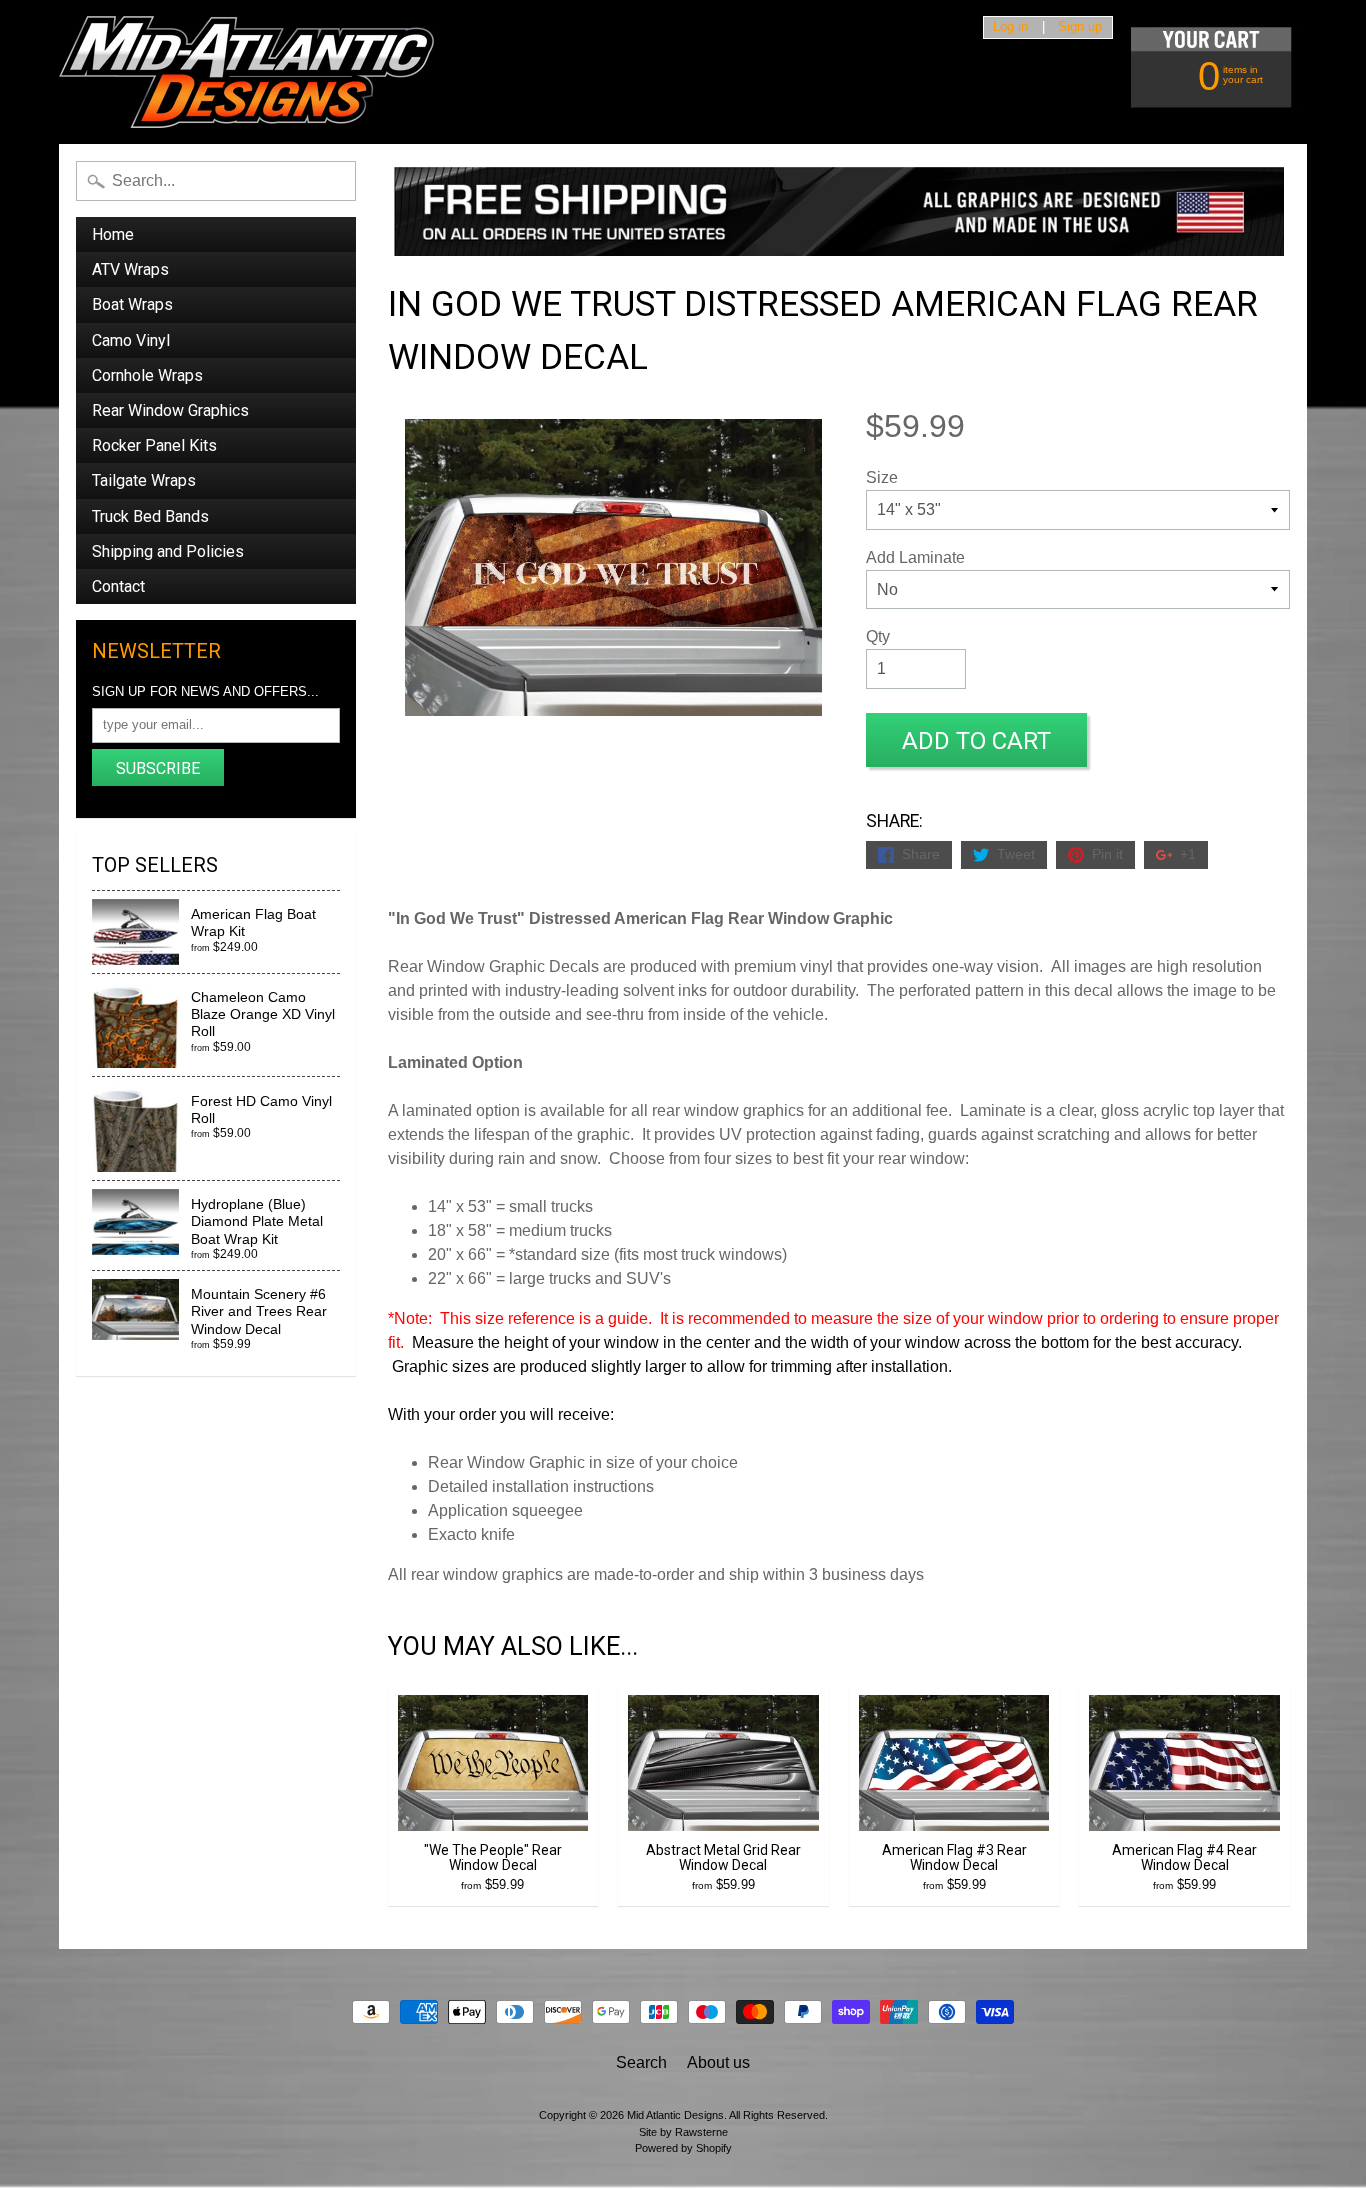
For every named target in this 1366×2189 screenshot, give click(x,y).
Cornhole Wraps (147, 375)
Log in (1010, 27)
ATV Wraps (130, 269)
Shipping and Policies (168, 551)
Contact (118, 586)
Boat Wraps (132, 304)
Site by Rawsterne (683, 2132)
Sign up (1080, 27)
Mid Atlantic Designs (675, 2115)
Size (882, 477)
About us (718, 2062)
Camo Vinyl (131, 340)
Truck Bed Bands (150, 516)
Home (113, 234)
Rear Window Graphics (170, 410)
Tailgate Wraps (144, 480)
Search (641, 2062)
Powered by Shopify (683, 2148)
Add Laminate (915, 557)
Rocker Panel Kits (154, 445)
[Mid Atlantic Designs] (246, 72)
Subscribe (158, 768)
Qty (878, 636)
